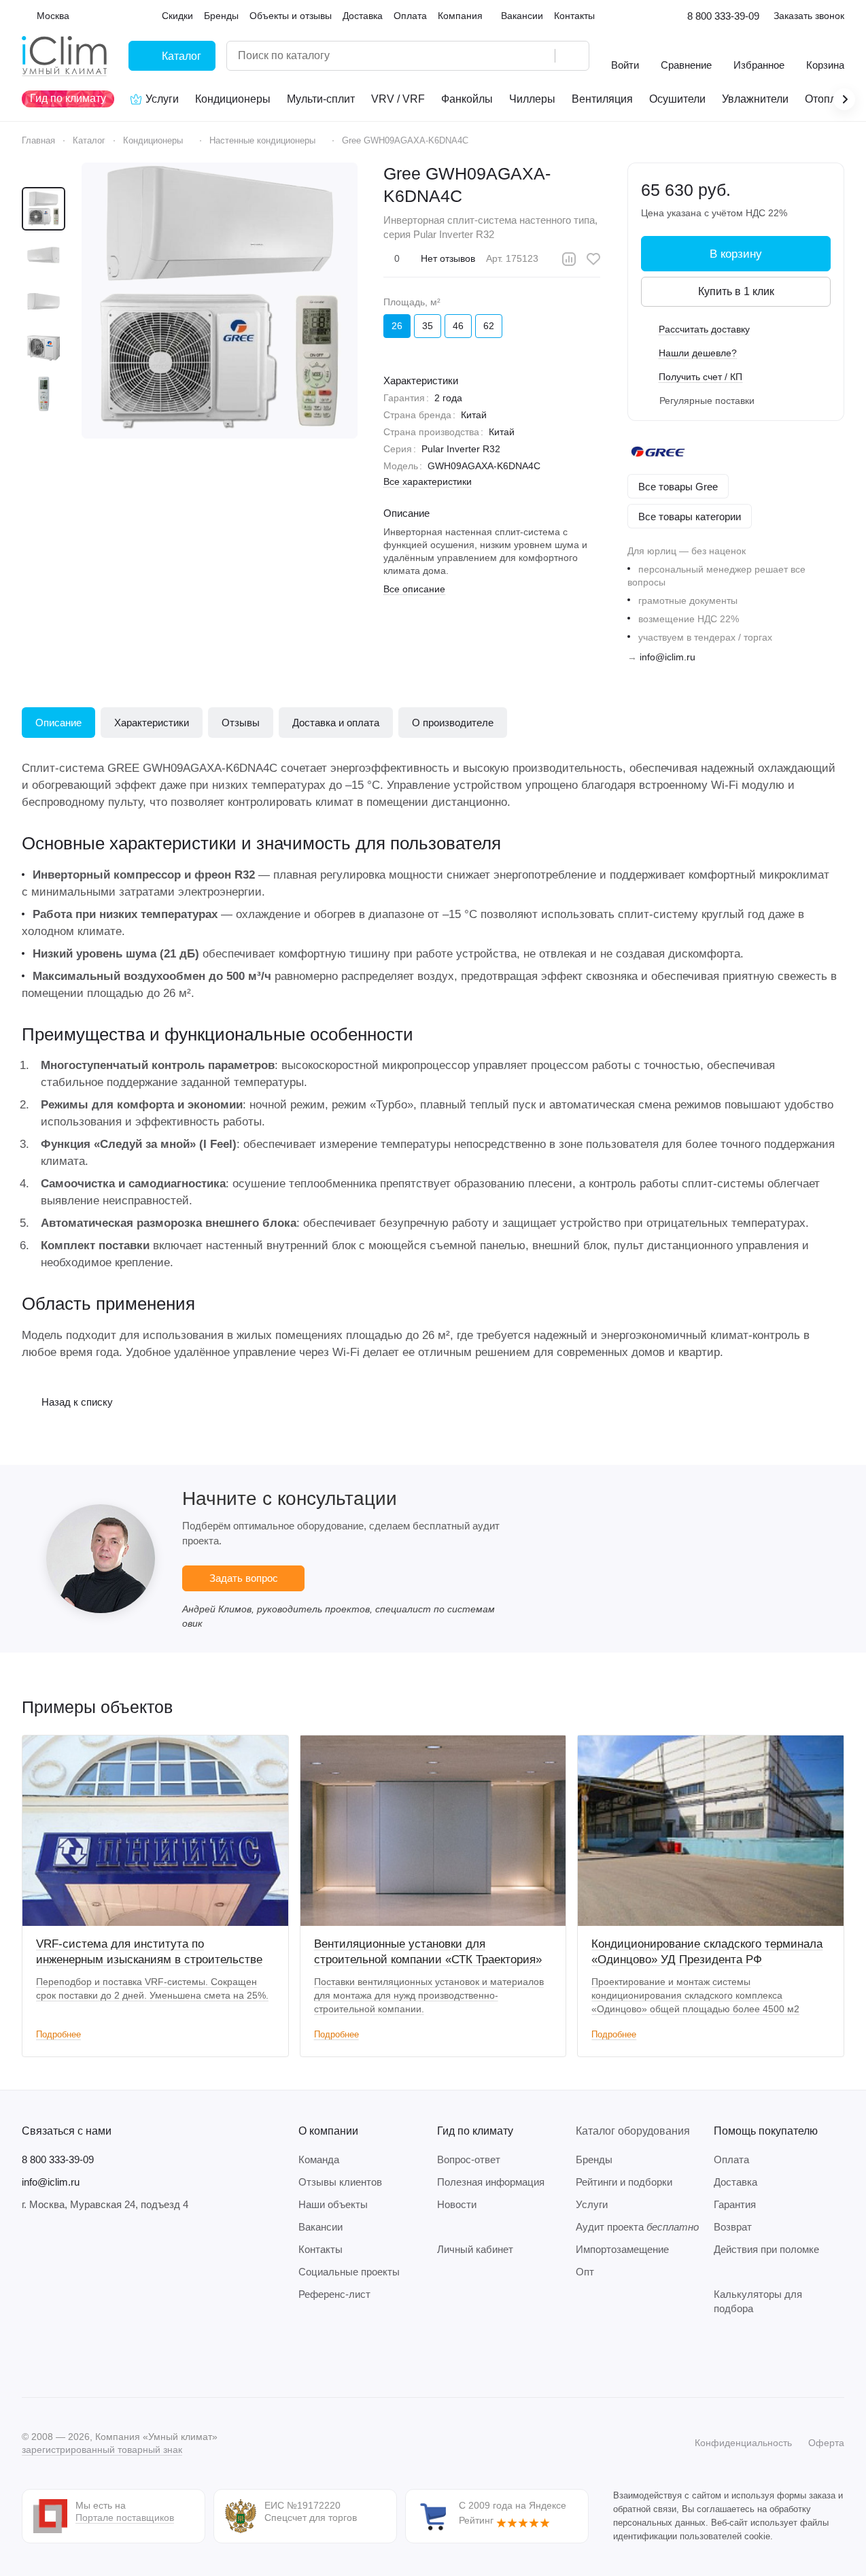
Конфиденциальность (743, 2443)
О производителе (453, 723)
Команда (319, 2159)
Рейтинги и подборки (624, 2182)
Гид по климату (475, 2131)
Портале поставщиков (125, 2518)
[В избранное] (593, 259)
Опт (585, 2272)
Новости (457, 2204)
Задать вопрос (244, 1578)
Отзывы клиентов (340, 2182)
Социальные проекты (349, 2272)
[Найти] (572, 56)
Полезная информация (491, 2182)
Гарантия (735, 2204)
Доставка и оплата (336, 723)
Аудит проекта (637, 2227)
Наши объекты (333, 2204)
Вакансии (321, 2227)
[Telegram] (57, 2356)
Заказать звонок (809, 16)
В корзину (736, 254)
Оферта (826, 2443)
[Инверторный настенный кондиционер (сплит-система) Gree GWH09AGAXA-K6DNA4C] (220, 301)
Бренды (594, 2159)
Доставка (735, 2182)
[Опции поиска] (510, 56)
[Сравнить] (569, 259)
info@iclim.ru (668, 657)
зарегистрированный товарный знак (102, 2450)
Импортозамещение (622, 2249)
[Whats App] (111, 2356)
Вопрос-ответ (469, 2159)
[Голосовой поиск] (540, 56)
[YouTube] (84, 2356)
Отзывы (241, 723)
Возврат (733, 2227)
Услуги (592, 2204)
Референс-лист (334, 2294)
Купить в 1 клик (736, 291)
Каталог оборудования (633, 2131)
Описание (58, 723)
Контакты (321, 2249)
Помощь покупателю (766, 2131)
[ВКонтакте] (30, 2356)
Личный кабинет (475, 2249)
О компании (328, 2131)
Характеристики (152, 723)
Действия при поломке (766, 2249)
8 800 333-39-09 (723, 16)
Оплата (731, 2159)
